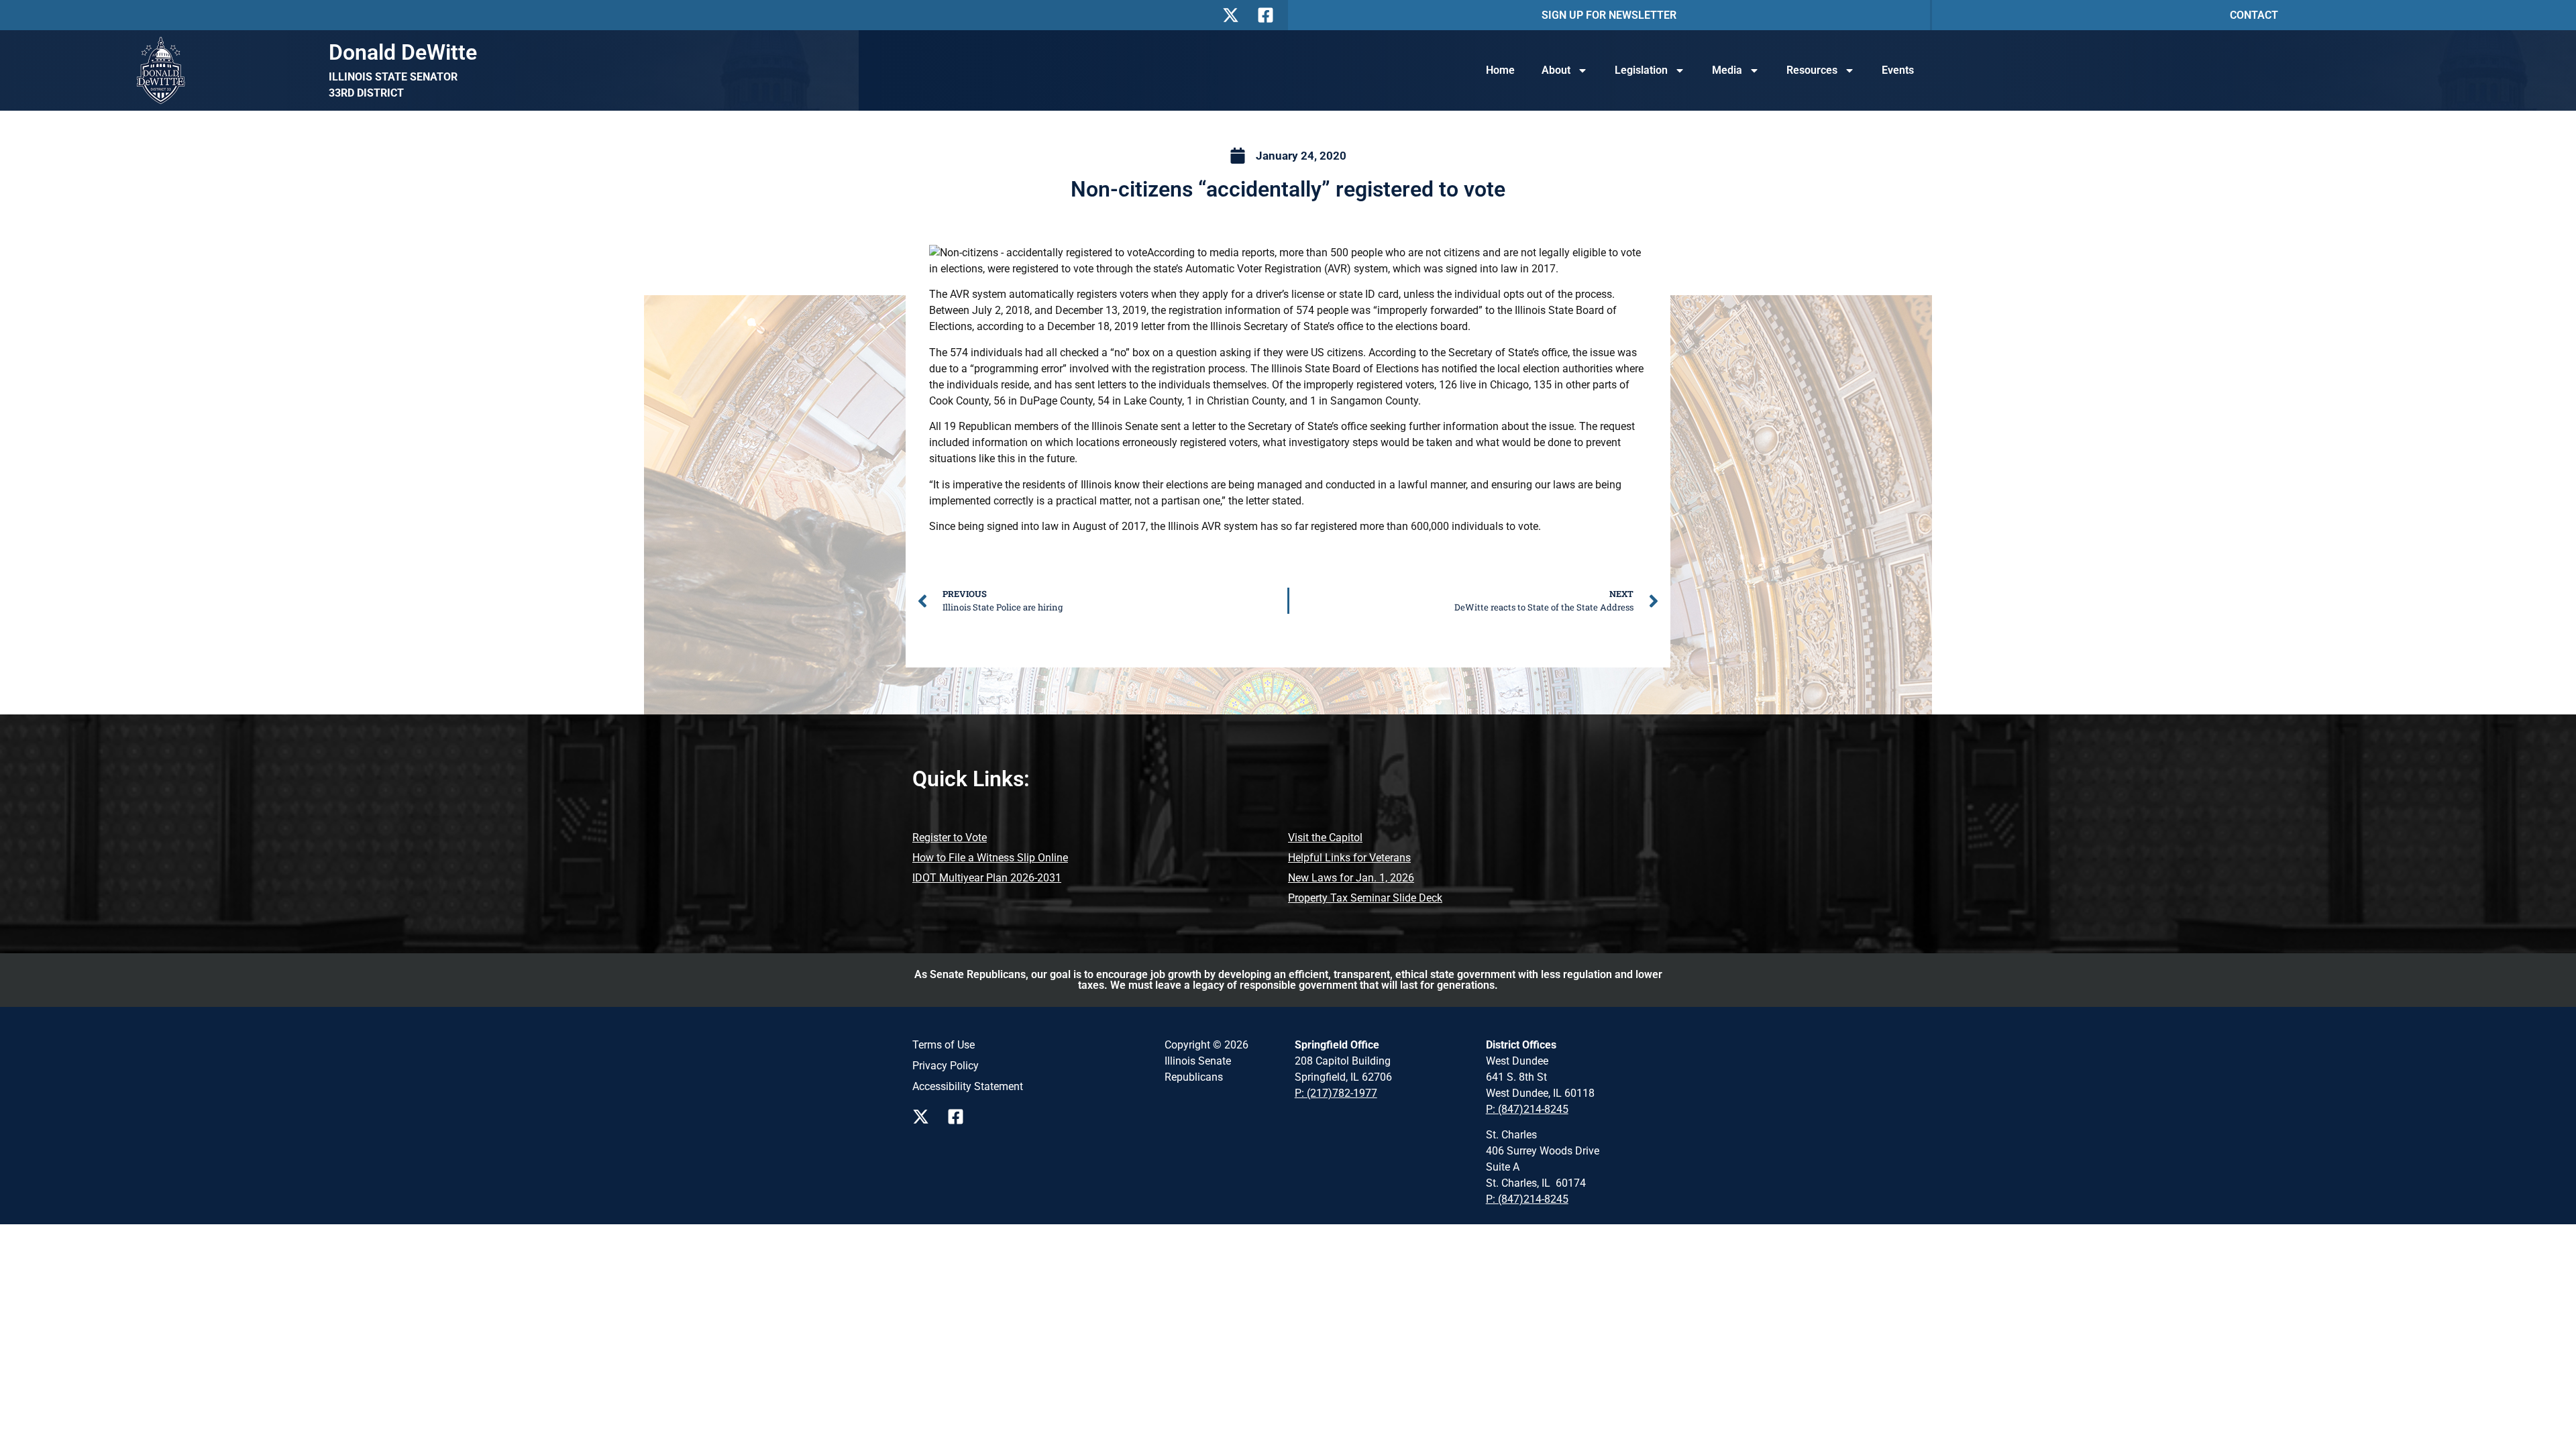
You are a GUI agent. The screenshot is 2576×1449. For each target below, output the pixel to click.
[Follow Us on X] (1234, 15)
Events (1898, 70)
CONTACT (2254, 15)
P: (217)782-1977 (1336, 1093)
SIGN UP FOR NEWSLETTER (1609, 15)
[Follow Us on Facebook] (1269, 15)
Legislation (1641, 70)
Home (1500, 70)
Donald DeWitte (403, 52)
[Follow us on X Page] (924, 1117)
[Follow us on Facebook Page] (959, 1117)
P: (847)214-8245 (1527, 1109)
